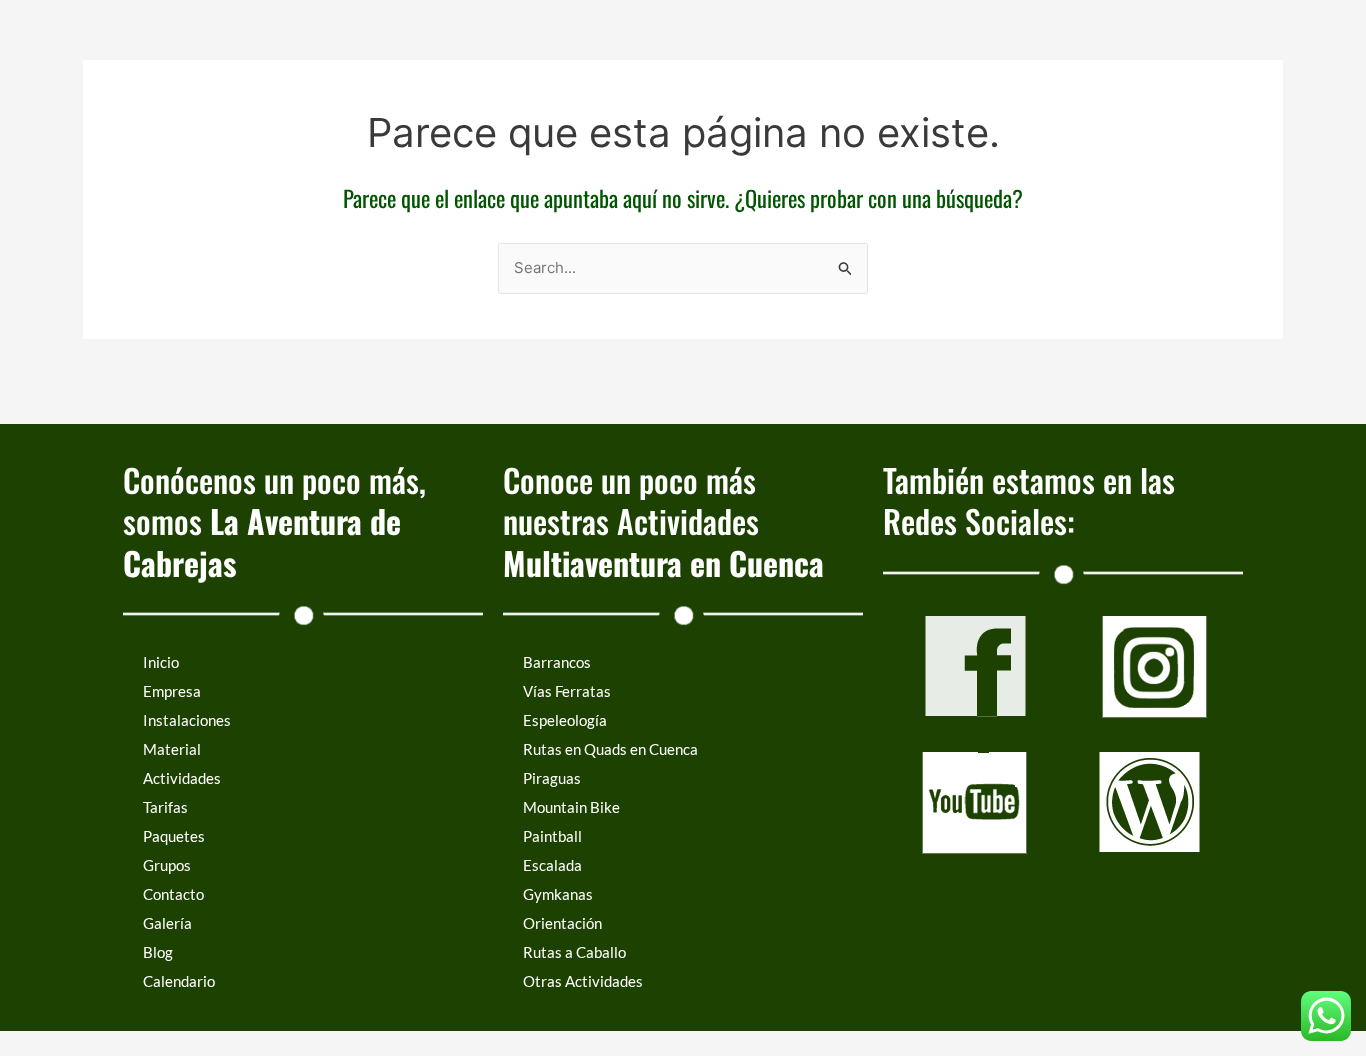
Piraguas (552, 778)
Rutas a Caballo (574, 952)
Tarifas (165, 807)
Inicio (161, 662)
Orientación (562, 923)
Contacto (173, 894)
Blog (158, 952)
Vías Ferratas (567, 691)
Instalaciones (187, 720)
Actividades (182, 778)
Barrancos (557, 662)
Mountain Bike (571, 807)
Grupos (167, 865)
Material (172, 749)
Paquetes (174, 836)
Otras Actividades (583, 981)
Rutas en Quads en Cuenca (610, 749)
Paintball (552, 836)
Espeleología (565, 720)
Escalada (552, 865)
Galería (167, 923)
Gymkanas (558, 894)
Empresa (172, 691)
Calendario (179, 981)
